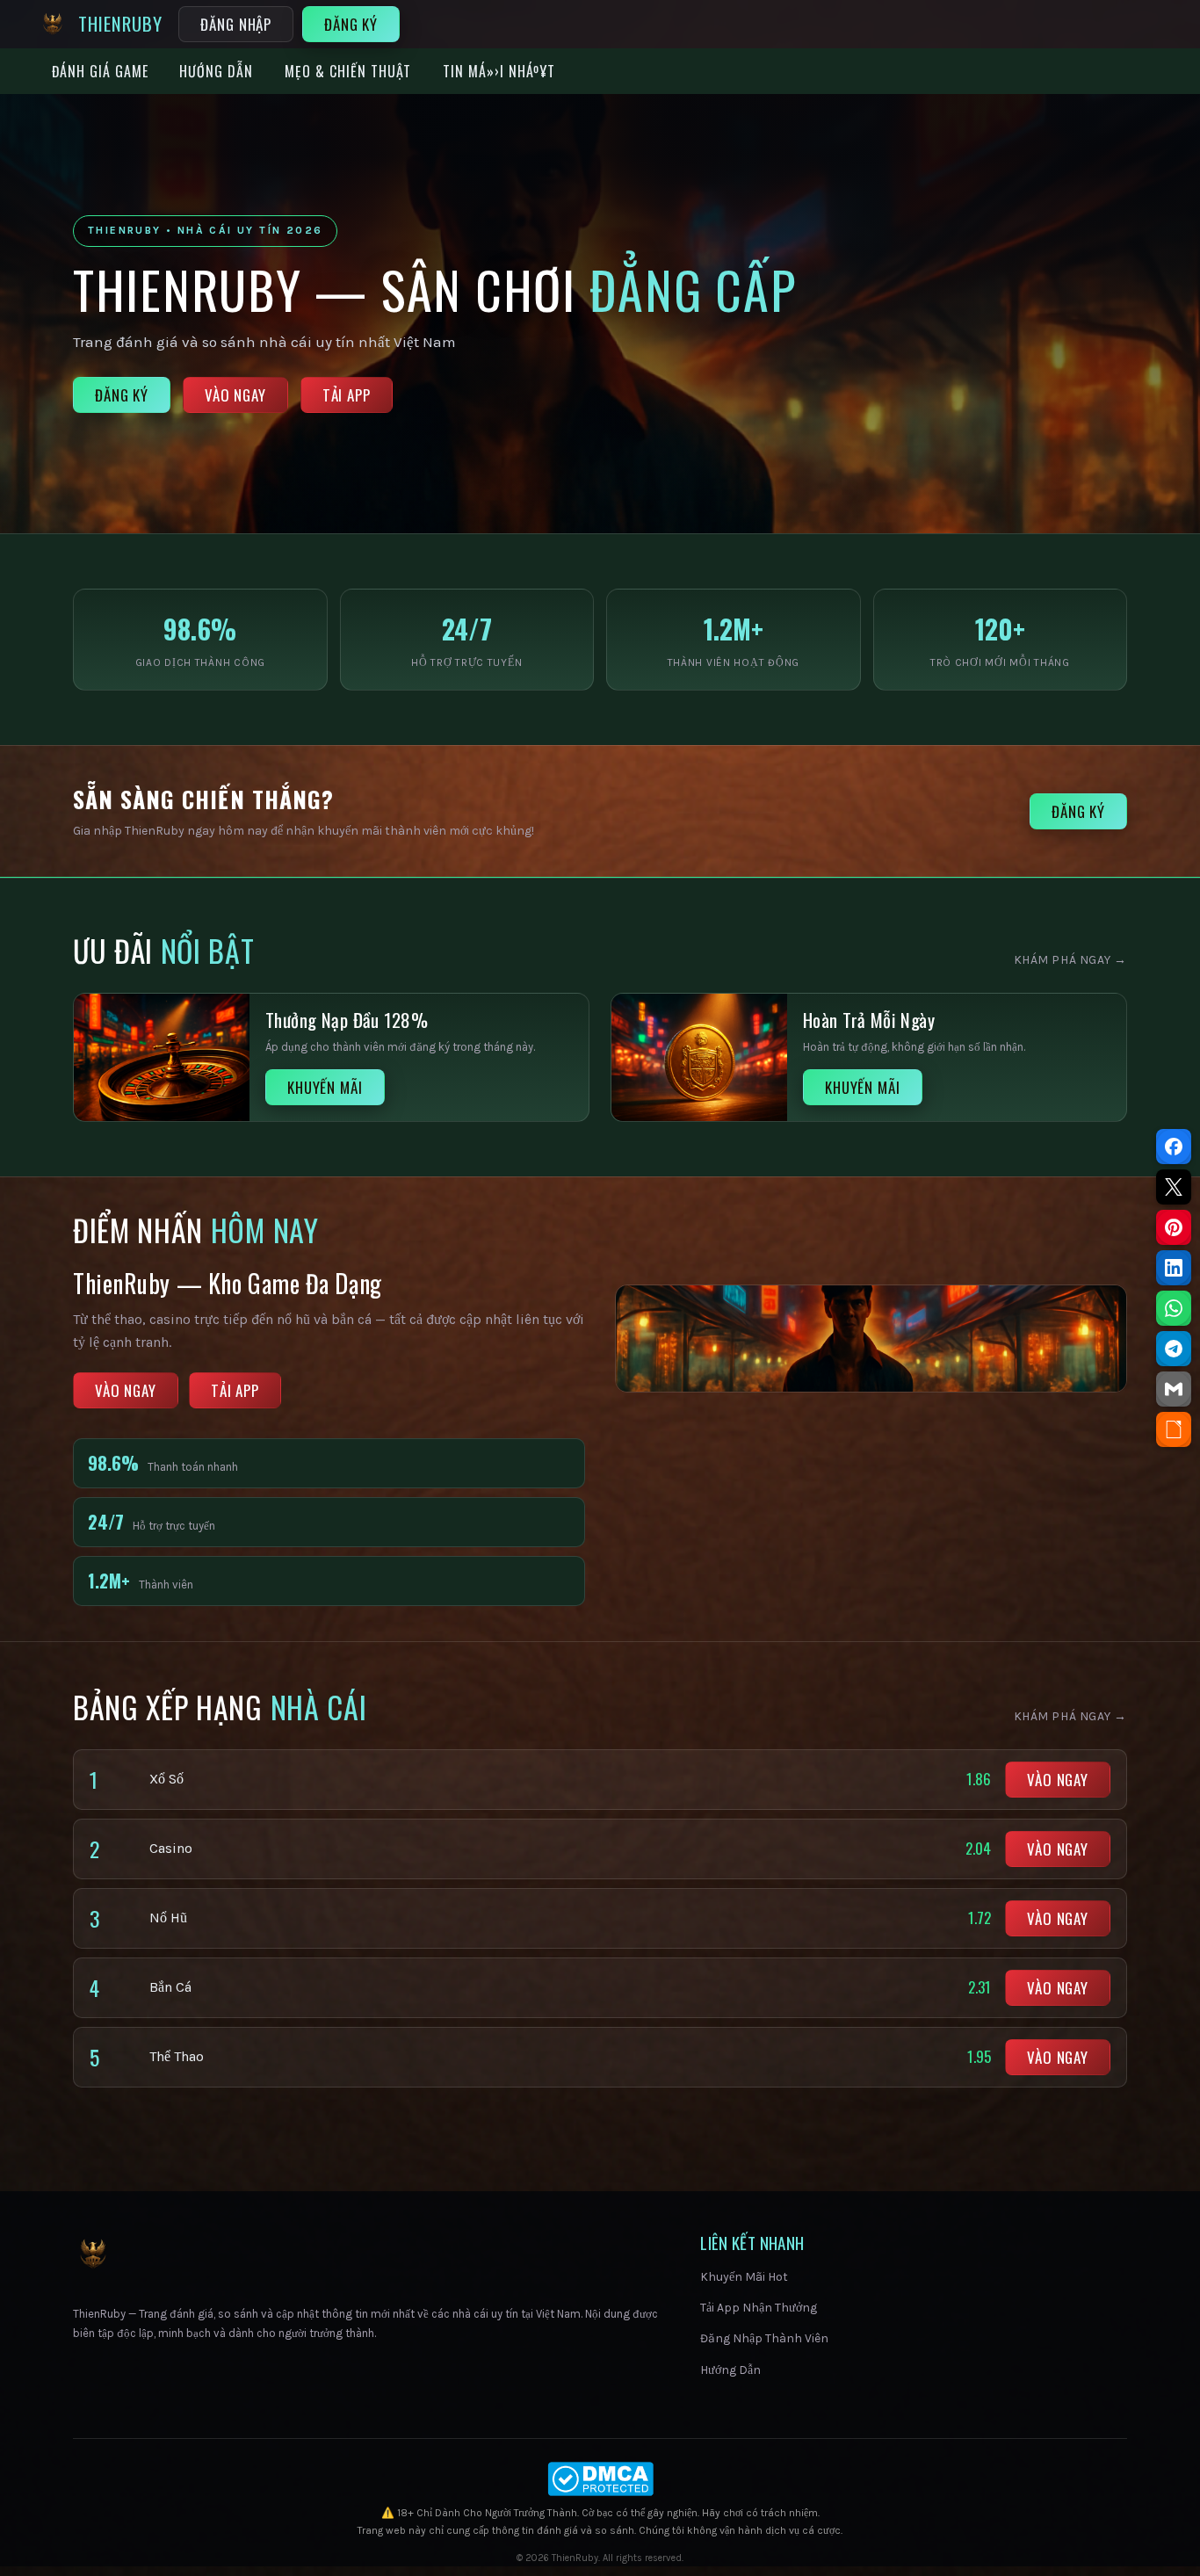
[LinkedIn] (1174, 1268)
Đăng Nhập (236, 24)
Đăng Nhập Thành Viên (764, 2338)
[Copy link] (1174, 1429)
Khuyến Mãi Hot (744, 2277)
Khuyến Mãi (325, 1087)
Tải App (347, 395)
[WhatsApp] (1174, 1308)
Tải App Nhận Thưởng (759, 2308)
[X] (1174, 1187)
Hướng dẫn (216, 71)
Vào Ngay (235, 395)
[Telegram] (1174, 1349)
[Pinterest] (1174, 1227)
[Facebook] (1174, 1147)
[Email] (1174, 1389)
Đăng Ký (351, 24)
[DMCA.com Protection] (600, 2479)
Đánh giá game (100, 71)
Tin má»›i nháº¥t (499, 71)
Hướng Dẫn (730, 2370)
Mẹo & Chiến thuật (348, 71)
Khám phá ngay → (1070, 960)
